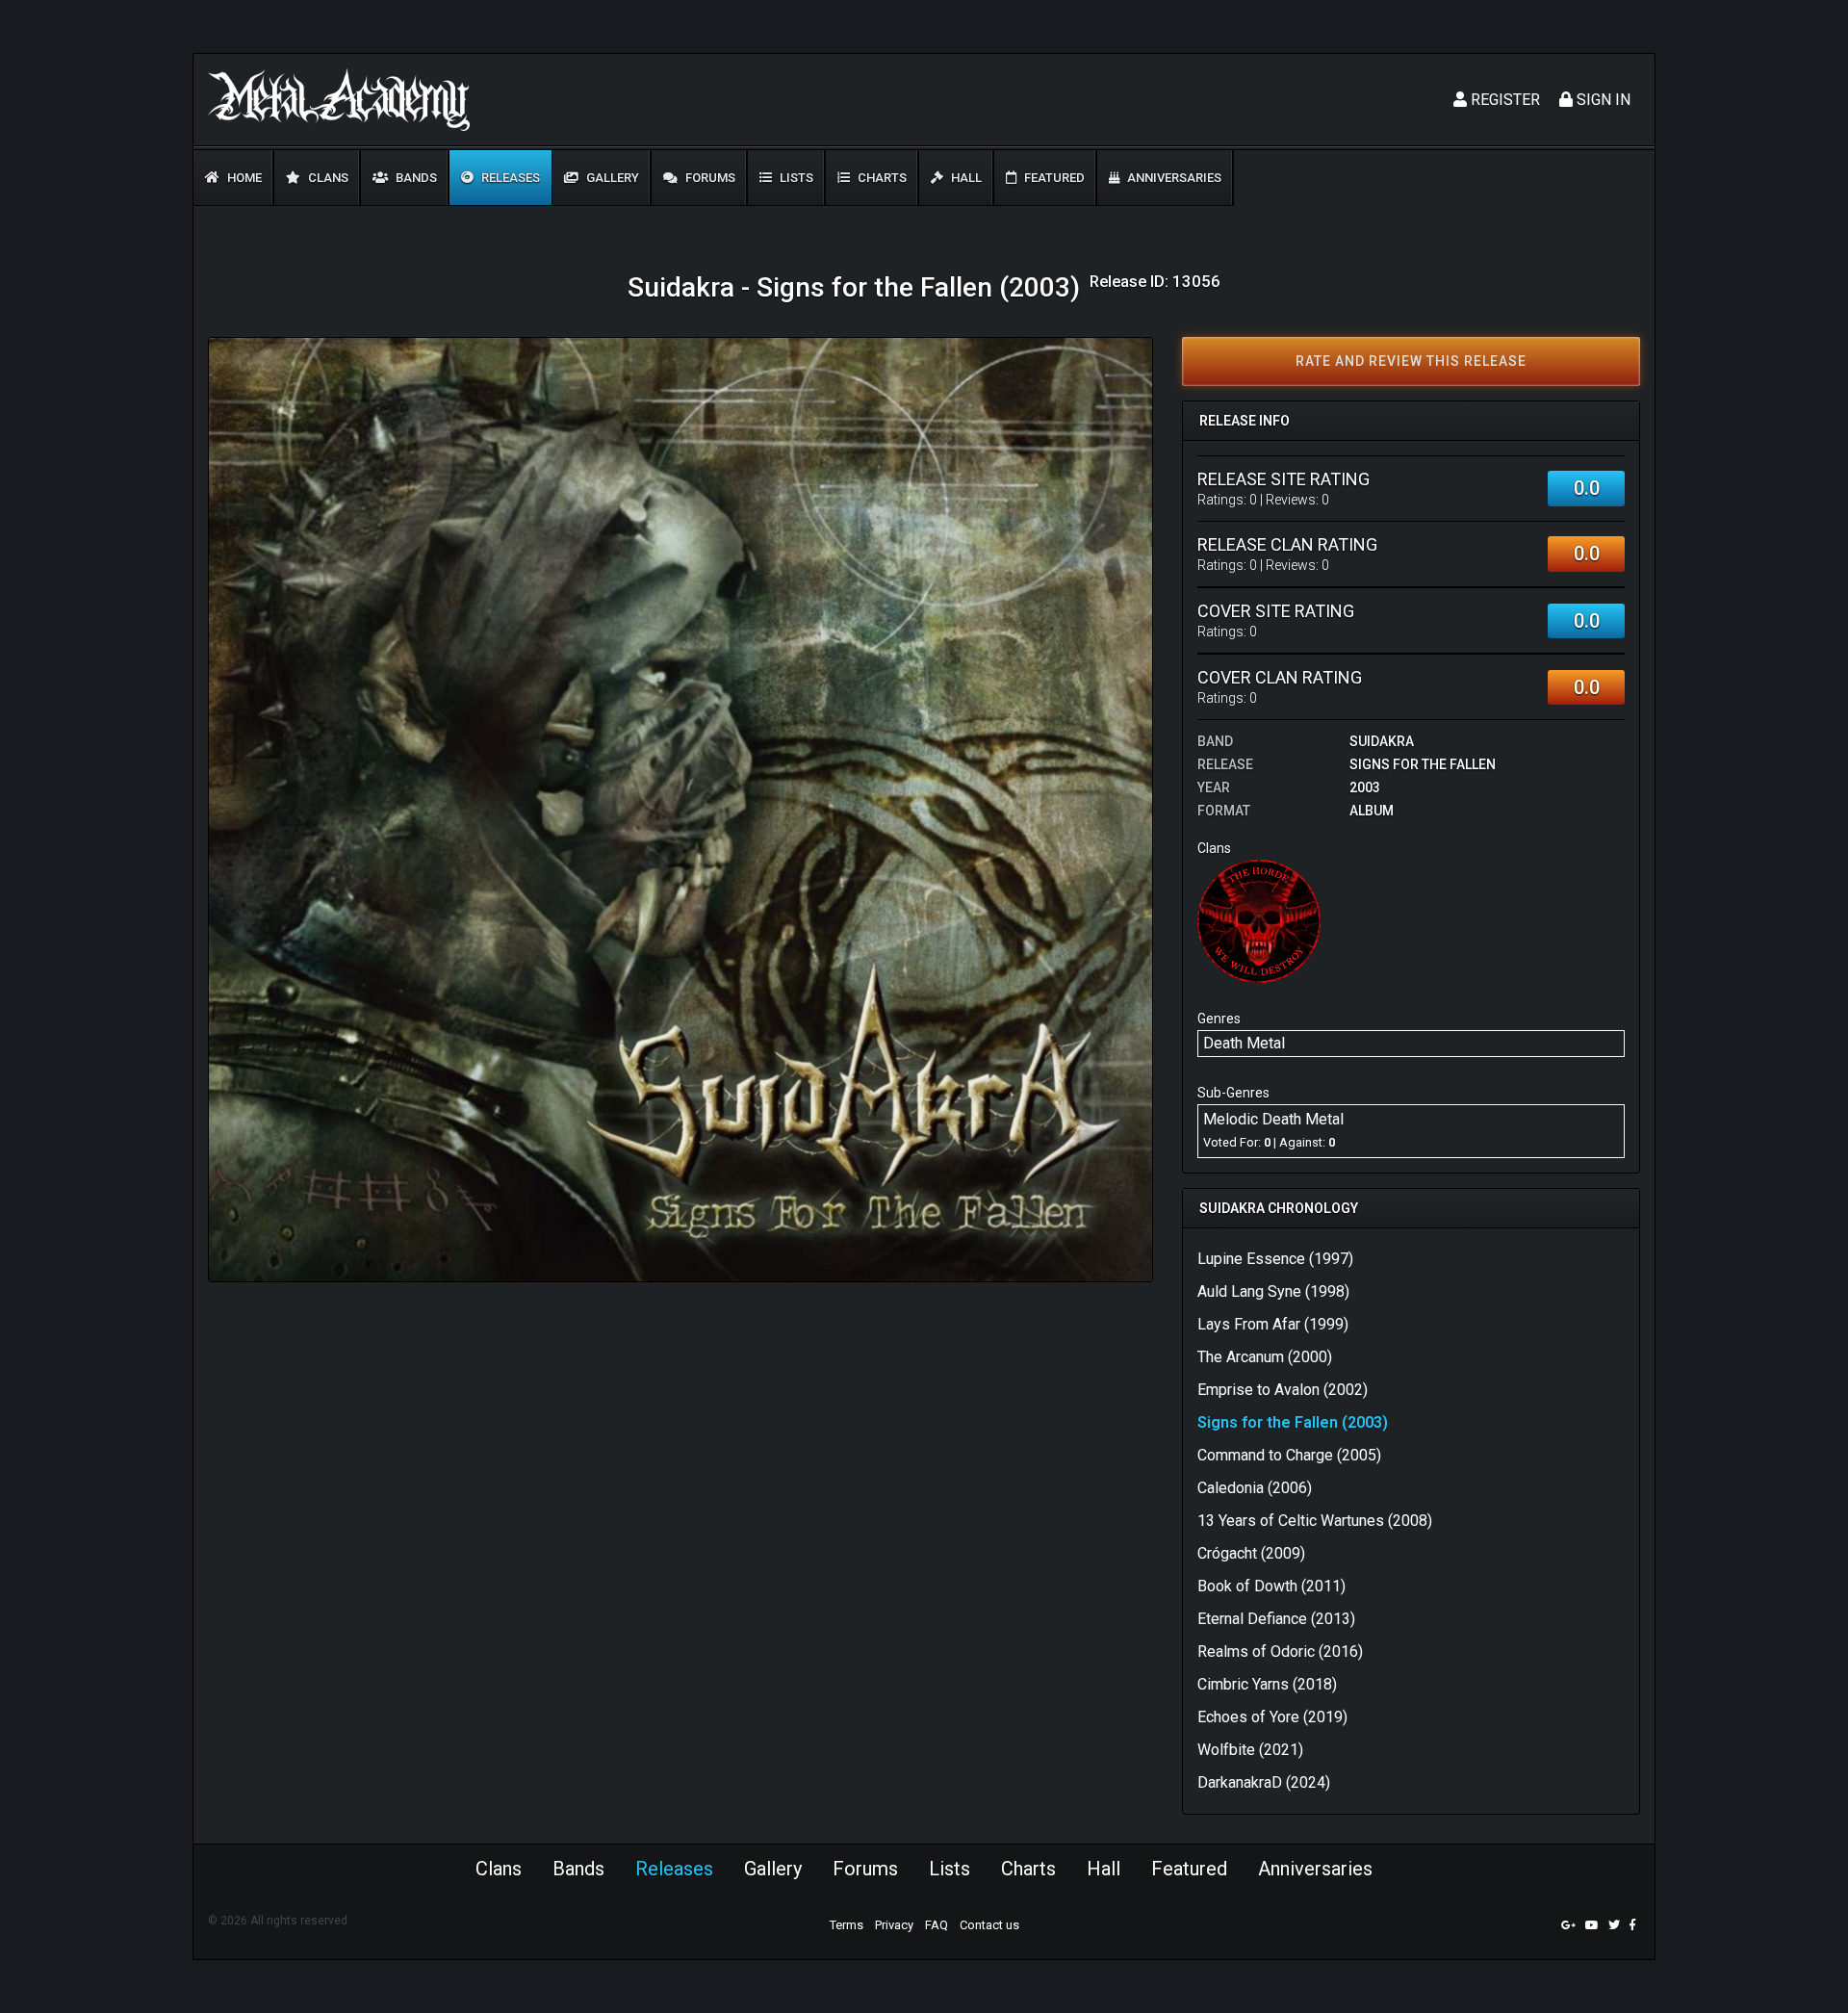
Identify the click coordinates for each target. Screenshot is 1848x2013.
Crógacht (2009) (1251, 1553)
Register (1503, 100)
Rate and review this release (1411, 361)
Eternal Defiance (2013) (1276, 1619)
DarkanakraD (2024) (1264, 1782)
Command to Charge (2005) (1289, 1455)
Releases (509, 178)
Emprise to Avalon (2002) (1283, 1390)
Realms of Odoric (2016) (1280, 1652)
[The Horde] (1259, 921)
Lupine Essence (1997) (1275, 1259)
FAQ (937, 1925)
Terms (847, 1925)
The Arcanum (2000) (1265, 1357)
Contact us (989, 1925)
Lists (795, 178)
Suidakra (1382, 741)
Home (243, 178)
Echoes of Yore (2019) (1272, 1717)
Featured (1053, 178)
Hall (965, 178)
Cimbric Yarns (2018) (1267, 1684)
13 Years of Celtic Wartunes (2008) (1315, 1521)
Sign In (1602, 100)
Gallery (611, 178)
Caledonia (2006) (1255, 1488)
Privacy (894, 1925)
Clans (327, 178)
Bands (415, 178)
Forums (709, 178)
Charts (881, 178)
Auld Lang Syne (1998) (1273, 1291)
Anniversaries (1173, 178)
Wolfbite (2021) (1250, 1750)
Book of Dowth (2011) (1271, 1586)
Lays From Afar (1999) (1273, 1324)
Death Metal (1244, 1043)
